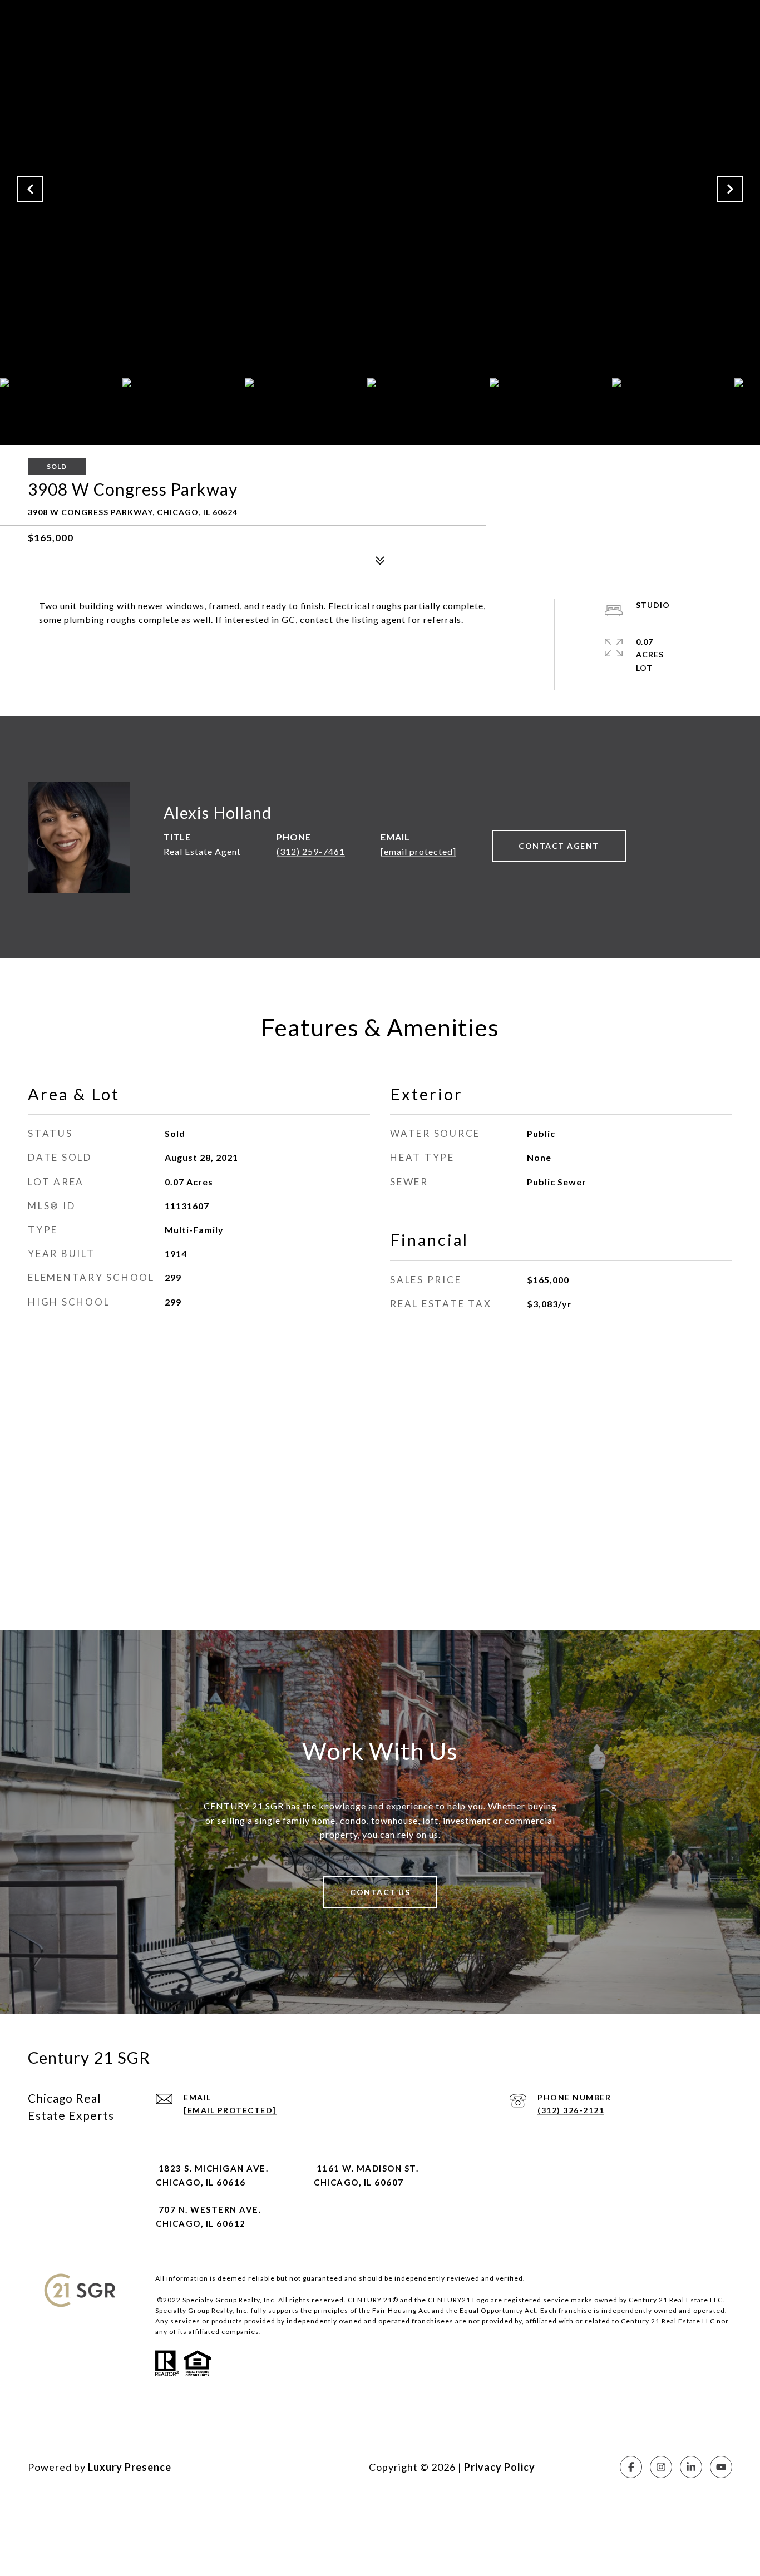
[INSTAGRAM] (661, 2467)
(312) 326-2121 (571, 2110)
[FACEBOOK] (631, 2467)
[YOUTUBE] (721, 2467)
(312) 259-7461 (311, 851)
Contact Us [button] (380, 1892)
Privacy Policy (500, 2467)
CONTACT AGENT (559, 846)
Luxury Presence (130, 2467)
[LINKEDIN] (691, 2467)
